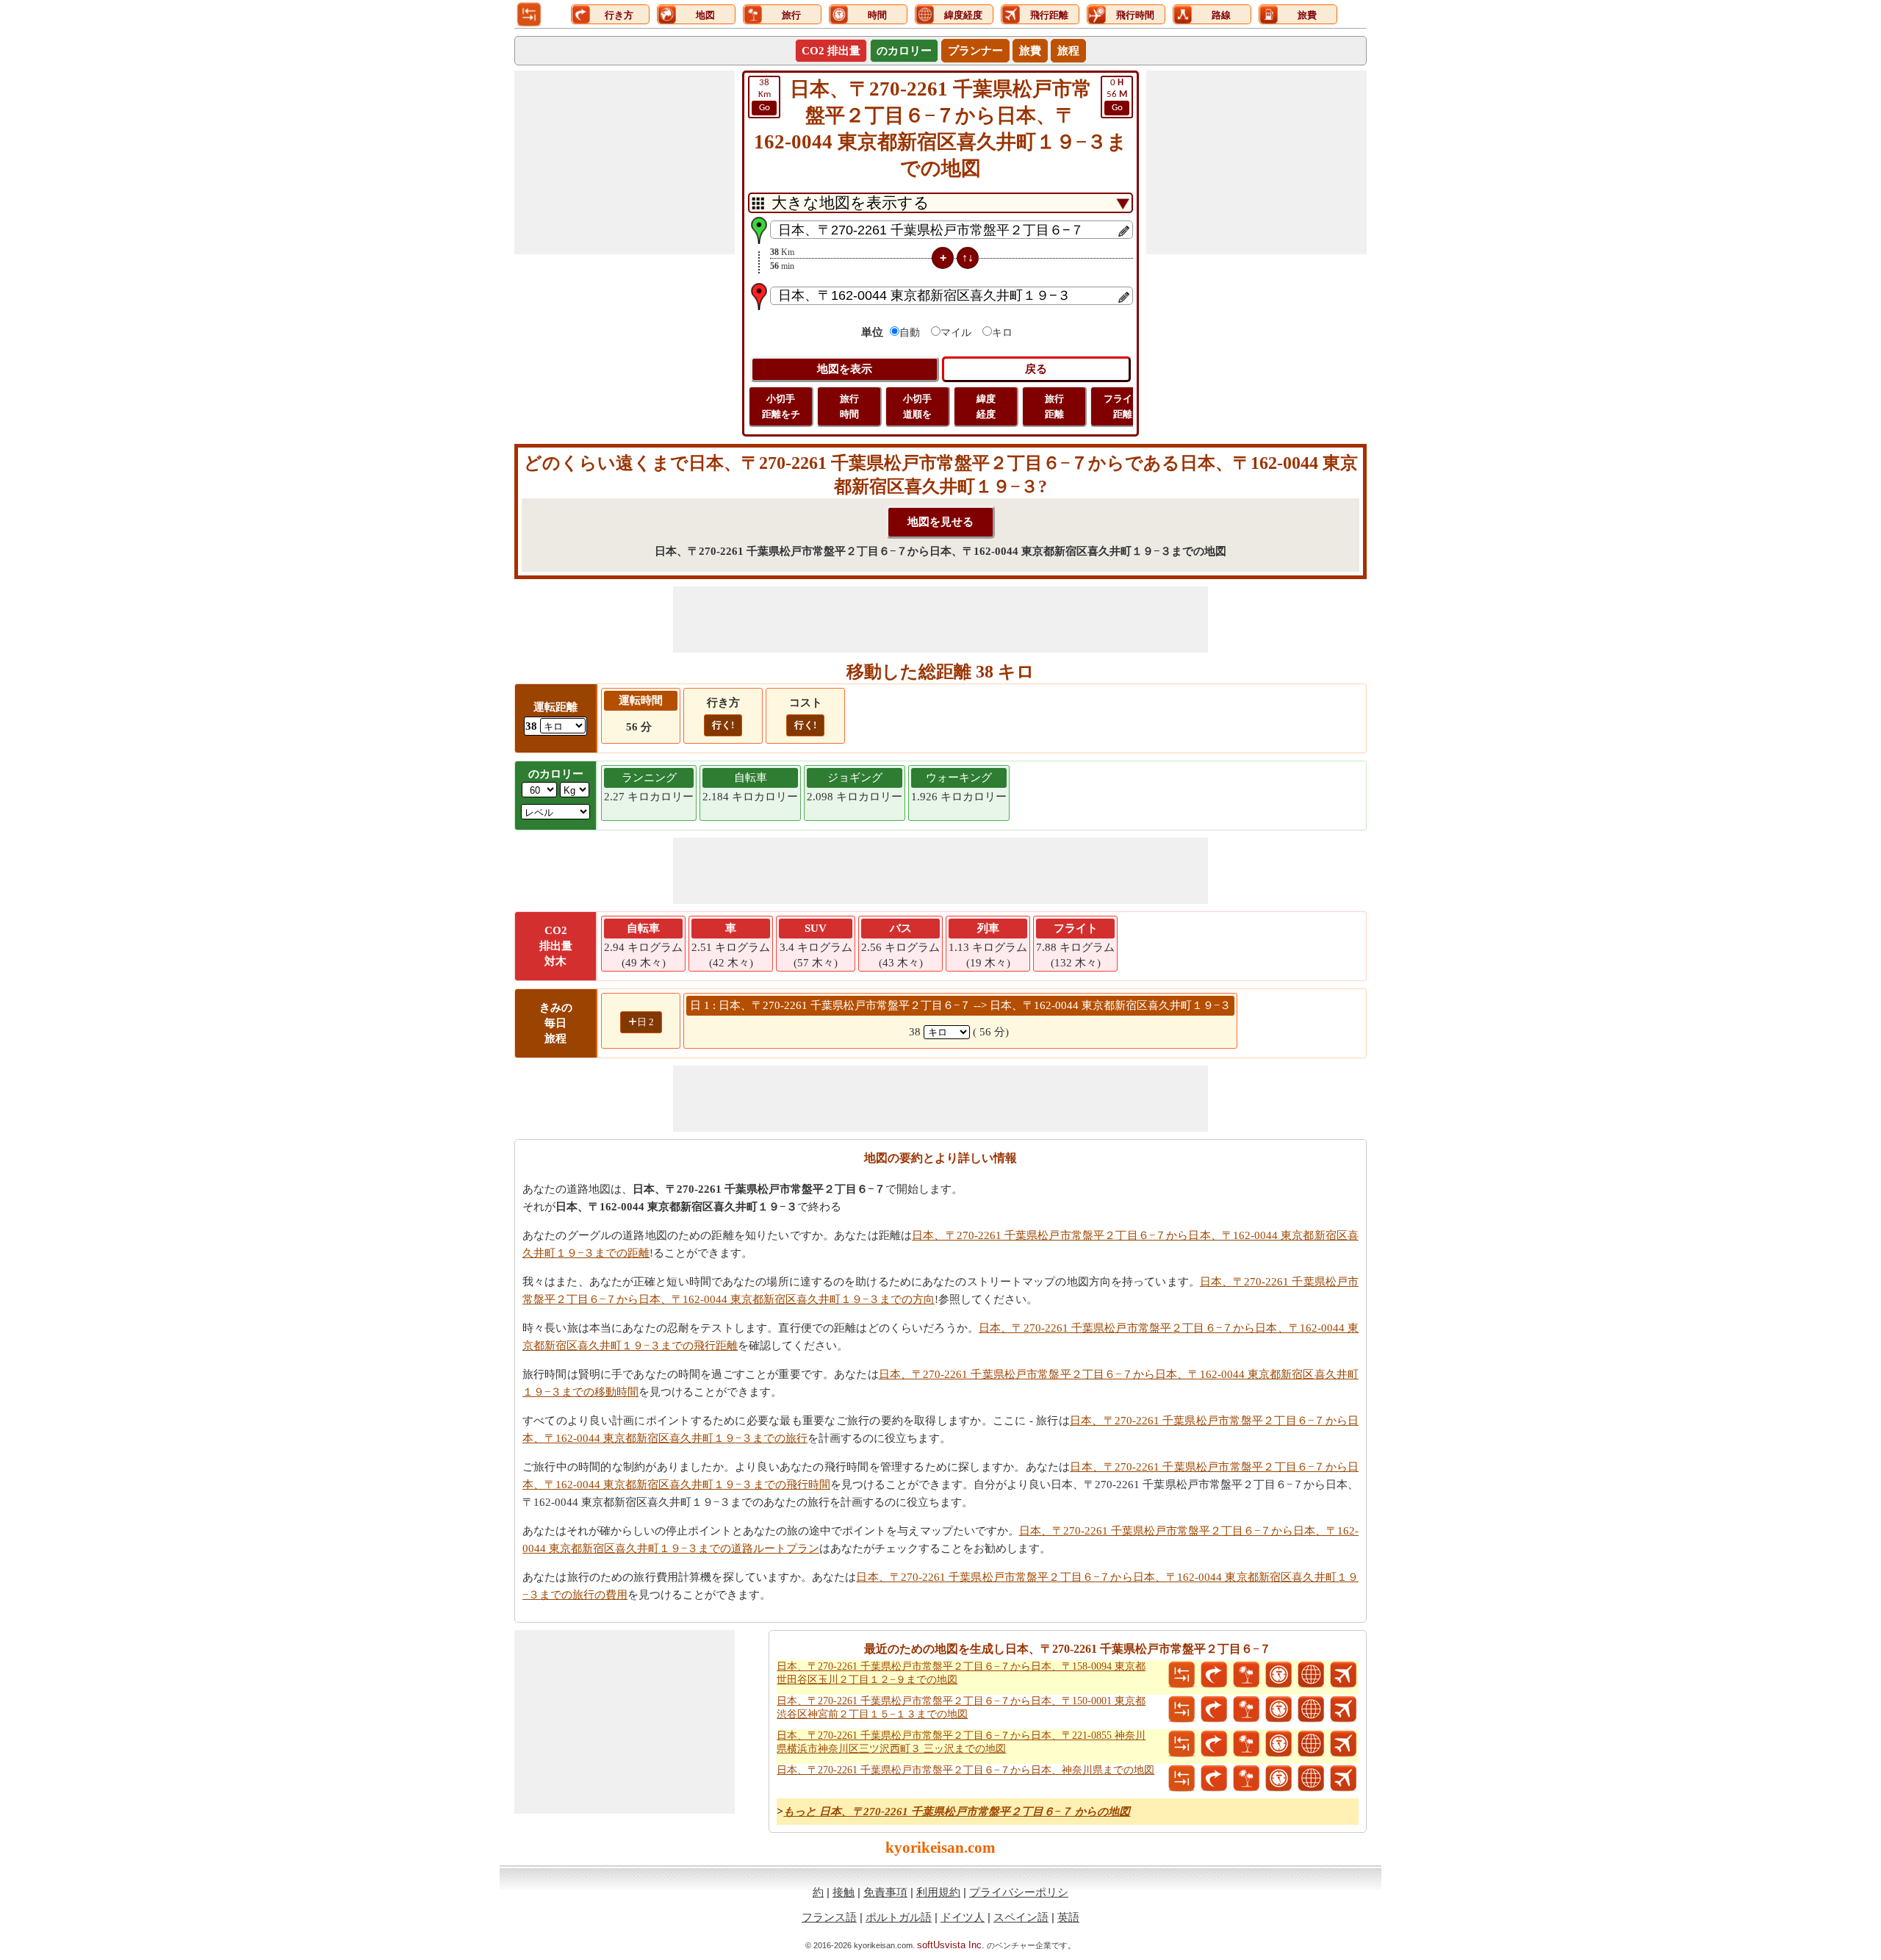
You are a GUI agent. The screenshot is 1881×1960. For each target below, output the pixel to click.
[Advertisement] (625, 162)
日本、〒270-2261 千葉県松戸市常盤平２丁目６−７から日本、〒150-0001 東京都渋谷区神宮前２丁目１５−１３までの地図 (961, 1708)
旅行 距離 (1054, 406)
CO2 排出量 (831, 51)
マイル (956, 333)
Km (765, 95)
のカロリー (904, 51)
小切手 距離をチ (781, 406)
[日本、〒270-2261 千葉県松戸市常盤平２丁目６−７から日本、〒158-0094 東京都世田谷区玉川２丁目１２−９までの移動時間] (1278, 1675)
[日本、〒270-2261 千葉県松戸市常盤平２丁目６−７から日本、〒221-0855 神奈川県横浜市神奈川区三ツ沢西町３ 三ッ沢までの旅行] (1246, 1744)
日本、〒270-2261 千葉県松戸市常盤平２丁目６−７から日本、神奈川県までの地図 (965, 1770)
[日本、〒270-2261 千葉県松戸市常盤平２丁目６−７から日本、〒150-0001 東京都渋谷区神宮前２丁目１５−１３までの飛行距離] (1343, 1709)
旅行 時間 (849, 406)
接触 (844, 1892)
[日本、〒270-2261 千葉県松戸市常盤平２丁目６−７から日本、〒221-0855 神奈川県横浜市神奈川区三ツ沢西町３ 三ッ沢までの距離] (1182, 1744)
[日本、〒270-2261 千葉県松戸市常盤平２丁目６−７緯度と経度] (1311, 1675)
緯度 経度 (986, 406)
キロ (1002, 333)
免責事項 (885, 1892)
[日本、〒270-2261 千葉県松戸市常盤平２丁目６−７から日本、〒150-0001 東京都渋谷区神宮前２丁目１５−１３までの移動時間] (1278, 1709)
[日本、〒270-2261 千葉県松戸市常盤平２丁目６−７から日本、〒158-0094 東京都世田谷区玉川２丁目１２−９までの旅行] (1246, 1675)
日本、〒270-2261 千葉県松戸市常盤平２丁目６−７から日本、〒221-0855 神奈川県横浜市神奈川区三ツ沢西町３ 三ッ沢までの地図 (961, 1742)
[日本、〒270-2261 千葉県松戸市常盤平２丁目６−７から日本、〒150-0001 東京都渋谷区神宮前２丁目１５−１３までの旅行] (1246, 1709)
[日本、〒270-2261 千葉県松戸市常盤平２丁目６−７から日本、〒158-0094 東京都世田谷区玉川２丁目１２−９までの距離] (1182, 1675)
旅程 (1068, 51)
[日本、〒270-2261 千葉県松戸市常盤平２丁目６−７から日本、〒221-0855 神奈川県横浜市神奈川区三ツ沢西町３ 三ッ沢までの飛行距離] (1343, 1744)
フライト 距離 (1123, 406)
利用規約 (938, 1892)
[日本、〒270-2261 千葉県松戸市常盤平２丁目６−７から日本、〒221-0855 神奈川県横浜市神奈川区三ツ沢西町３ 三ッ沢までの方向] (1214, 1744)
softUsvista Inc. (951, 1945)
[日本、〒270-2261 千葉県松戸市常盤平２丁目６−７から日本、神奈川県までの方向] (1214, 1778)
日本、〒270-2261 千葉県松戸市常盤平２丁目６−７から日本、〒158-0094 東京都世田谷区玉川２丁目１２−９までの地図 (961, 1673)
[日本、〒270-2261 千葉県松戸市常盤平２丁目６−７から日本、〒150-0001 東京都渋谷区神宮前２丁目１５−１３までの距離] (1182, 1709)
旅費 (1030, 51)
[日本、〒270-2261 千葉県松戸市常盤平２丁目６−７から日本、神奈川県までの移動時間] (1278, 1778)
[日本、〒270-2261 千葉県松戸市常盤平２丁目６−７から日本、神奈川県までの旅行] (1246, 1778)
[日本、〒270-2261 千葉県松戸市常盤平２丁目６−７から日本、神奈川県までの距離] (1182, 1778)
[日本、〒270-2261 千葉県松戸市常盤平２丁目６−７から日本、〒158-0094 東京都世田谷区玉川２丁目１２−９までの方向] (1214, 1675)
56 (1117, 95)
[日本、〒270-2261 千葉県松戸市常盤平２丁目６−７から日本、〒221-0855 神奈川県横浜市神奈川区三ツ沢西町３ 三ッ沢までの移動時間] (1278, 1744)
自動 (910, 333)
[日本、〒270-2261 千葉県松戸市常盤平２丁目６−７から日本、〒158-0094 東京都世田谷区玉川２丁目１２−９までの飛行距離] (1343, 1675)
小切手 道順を (917, 406)
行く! (723, 725)
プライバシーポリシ (1019, 1892)
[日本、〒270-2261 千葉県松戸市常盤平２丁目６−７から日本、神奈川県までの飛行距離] (1343, 1778)
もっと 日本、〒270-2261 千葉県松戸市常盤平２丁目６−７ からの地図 (957, 1812)
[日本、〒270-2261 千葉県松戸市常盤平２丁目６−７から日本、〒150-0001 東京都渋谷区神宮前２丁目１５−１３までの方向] (1214, 1709)
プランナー (975, 51)
